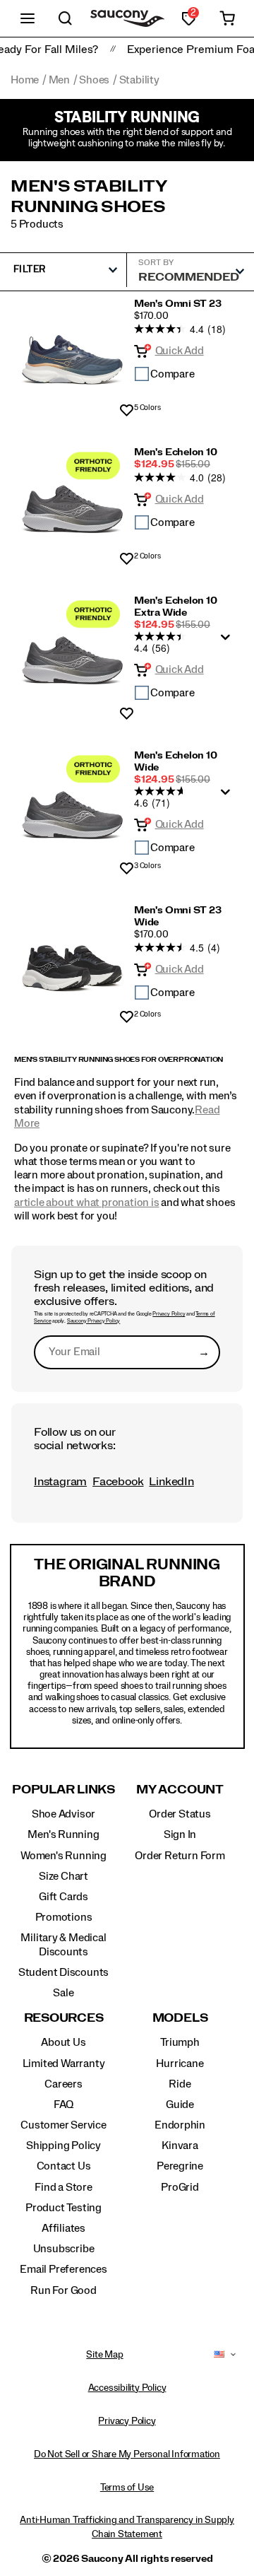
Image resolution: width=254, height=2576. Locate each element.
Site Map (104, 2355)
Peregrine (180, 2166)
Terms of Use (127, 2488)
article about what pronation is (87, 1202)
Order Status (180, 1814)
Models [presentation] (180, 2018)
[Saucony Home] (127, 19)
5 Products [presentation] (37, 224)
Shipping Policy (64, 2145)
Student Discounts (64, 1972)
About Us (63, 2042)
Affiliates (64, 2228)
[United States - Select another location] (219, 2355)
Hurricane (180, 2063)
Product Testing (64, 2208)
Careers (64, 2084)
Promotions (64, 1917)
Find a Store (63, 2187)
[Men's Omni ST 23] (72, 353)
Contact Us (64, 2166)
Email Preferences (63, 2269)
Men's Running (63, 1834)
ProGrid (180, 2187)
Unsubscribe (64, 2249)
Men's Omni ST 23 (178, 304)
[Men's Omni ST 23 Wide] (72, 960)
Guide (180, 2104)
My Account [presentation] (180, 1790)
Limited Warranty (64, 2063)
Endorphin (180, 2125)
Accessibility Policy (127, 2388)
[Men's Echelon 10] (72, 502)
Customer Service (64, 2125)
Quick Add (180, 351)
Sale (63, 1993)
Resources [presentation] (64, 2018)
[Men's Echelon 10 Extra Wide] (72, 653)
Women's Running (64, 1856)
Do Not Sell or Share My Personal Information (127, 2454)
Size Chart (64, 1876)
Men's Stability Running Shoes (89, 197)
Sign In (180, 1834)
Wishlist (127, 411)
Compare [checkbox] (173, 374)
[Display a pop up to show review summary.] (228, 641)
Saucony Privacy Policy (93, 1321)
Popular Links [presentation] (64, 1790)
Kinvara (180, 2145)
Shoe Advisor (64, 1814)
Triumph (180, 2042)
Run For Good (63, 2290)
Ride (180, 2084)
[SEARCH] (66, 18)
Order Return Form (180, 1856)
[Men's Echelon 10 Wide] (72, 808)
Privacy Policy (169, 1314)
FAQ (64, 2104)
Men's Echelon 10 (176, 452)
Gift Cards (64, 1897)
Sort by (156, 262)
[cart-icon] (227, 18)
